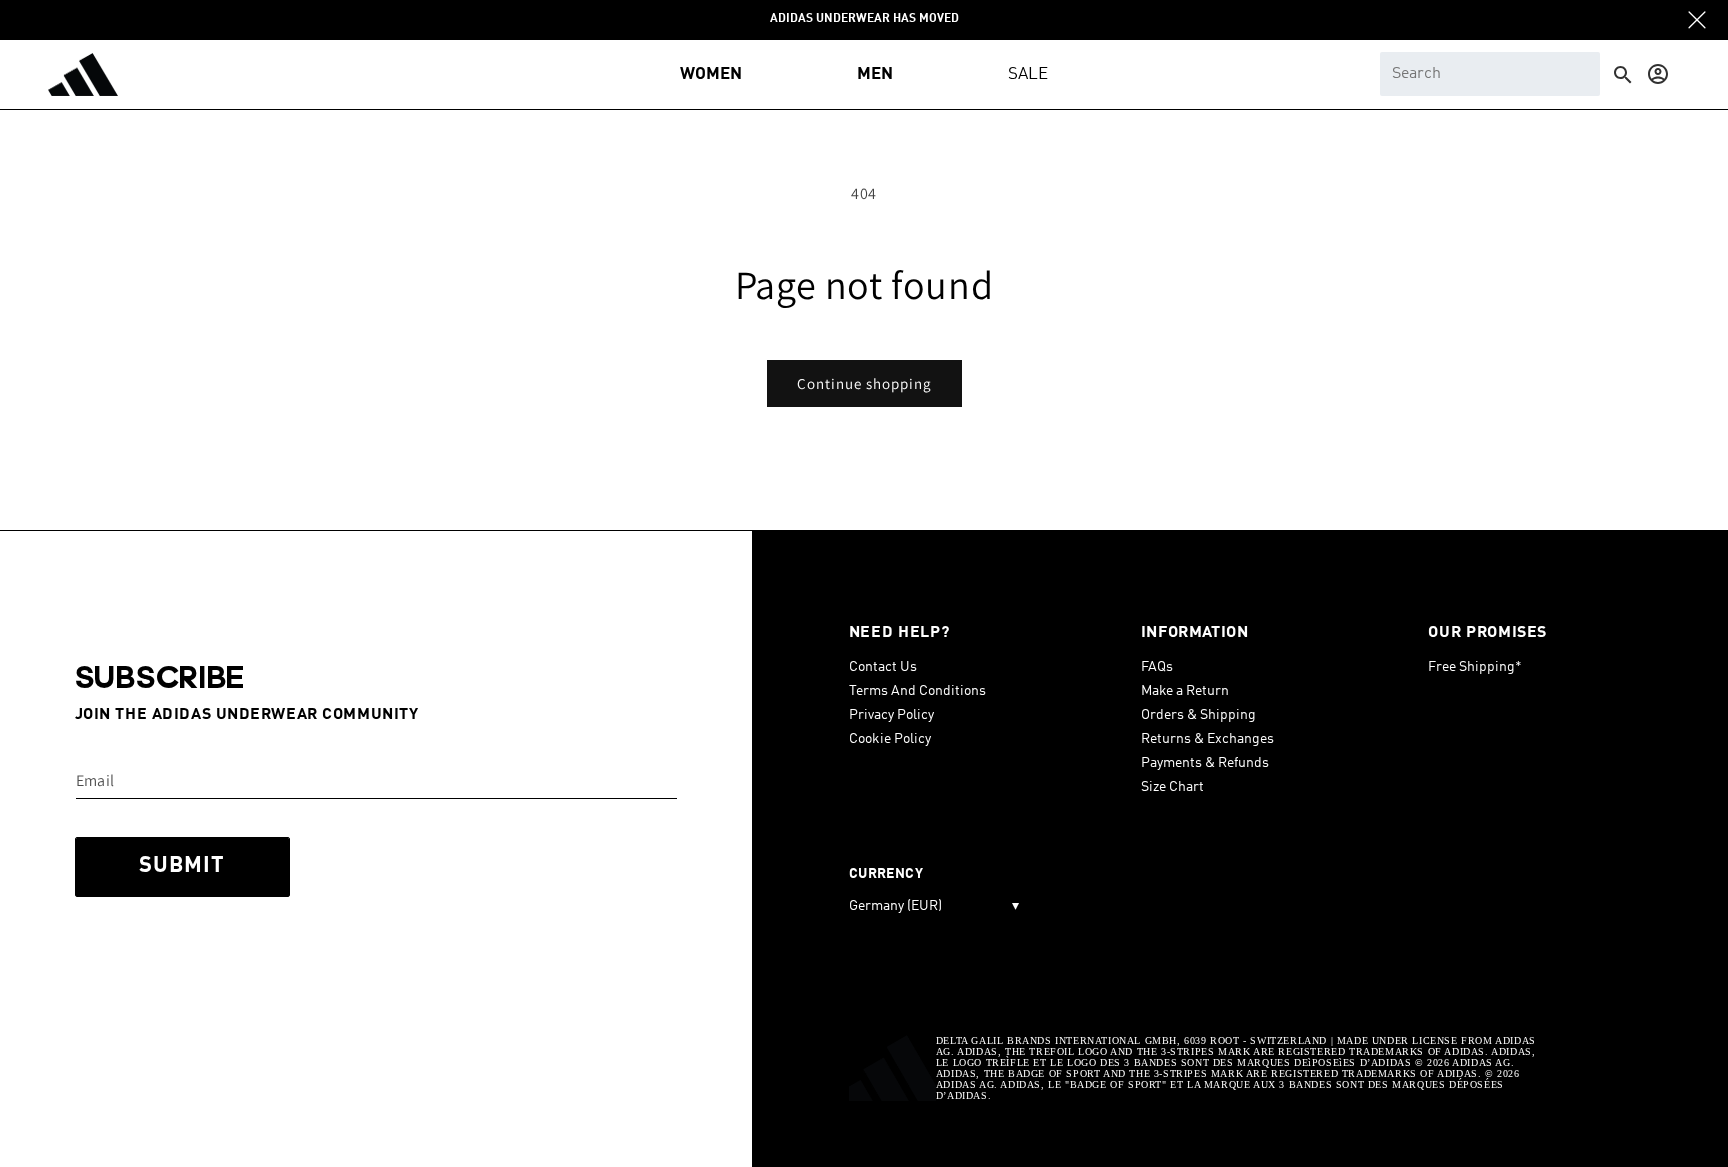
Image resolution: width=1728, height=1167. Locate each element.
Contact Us (883, 667)
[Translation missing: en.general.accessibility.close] (1697, 20)
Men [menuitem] (875, 74)
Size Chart (1172, 787)
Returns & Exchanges (1207, 739)
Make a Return (1185, 691)
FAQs (1157, 667)
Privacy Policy (891, 715)
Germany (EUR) (934, 906)
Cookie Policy (890, 739)
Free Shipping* (1475, 667)
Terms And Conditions (917, 691)
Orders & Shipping (1198, 715)
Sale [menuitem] (1028, 74)
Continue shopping (864, 383)
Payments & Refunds (1205, 763)
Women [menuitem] (711, 74)
